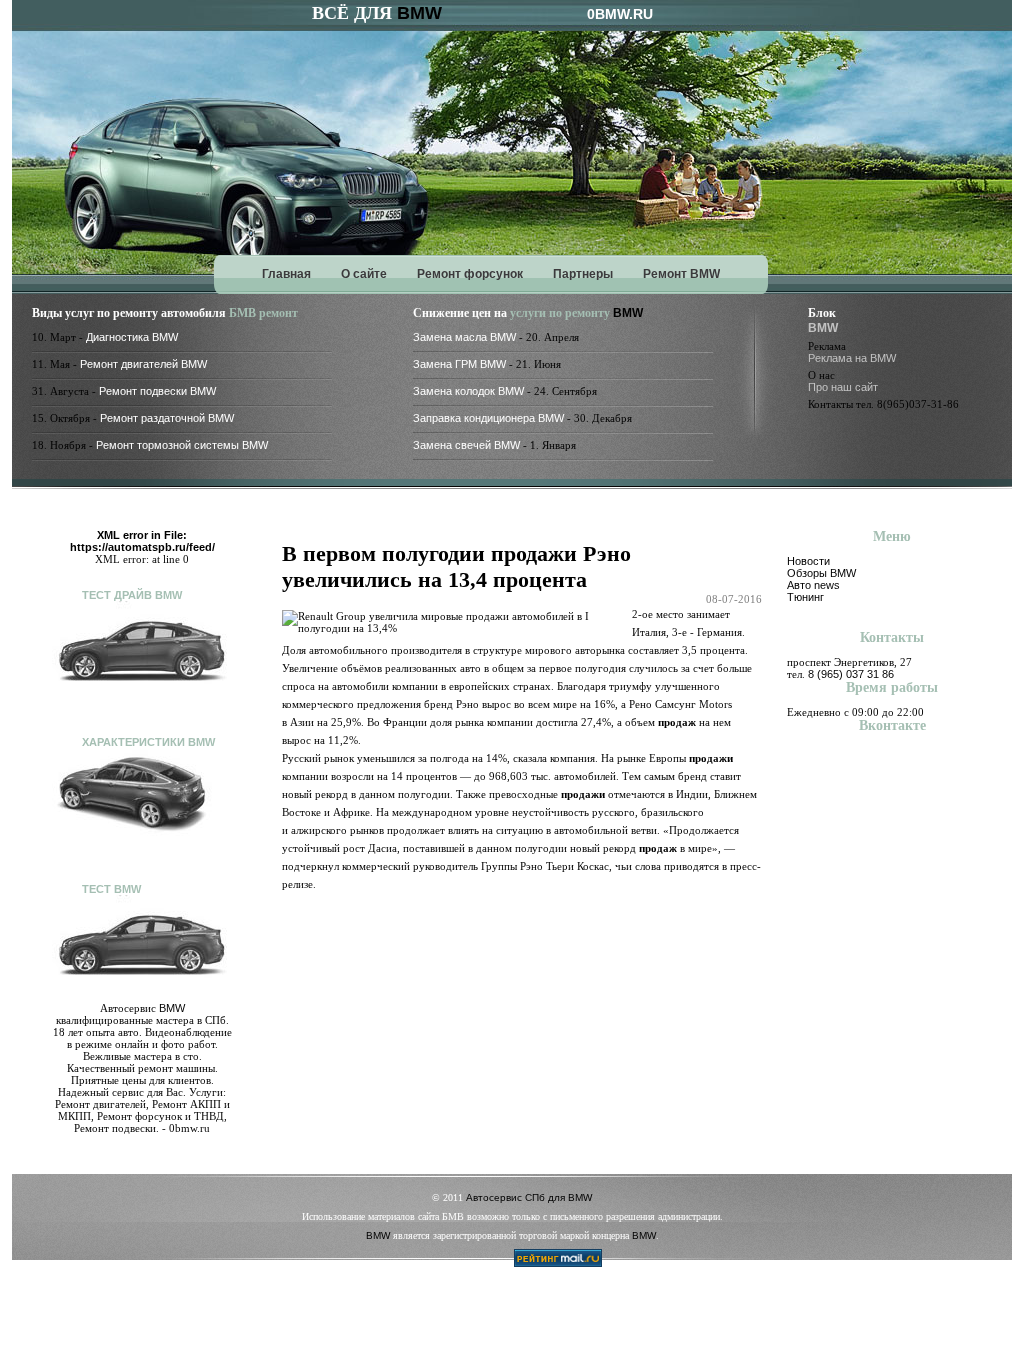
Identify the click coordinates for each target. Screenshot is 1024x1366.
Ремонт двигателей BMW (143, 364)
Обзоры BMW (821, 573)
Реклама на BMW (852, 358)
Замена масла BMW (464, 337)
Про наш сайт (843, 387)
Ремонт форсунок (470, 274)
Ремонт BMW (681, 274)
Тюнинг (805, 597)
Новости (808, 561)
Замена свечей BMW (466, 445)
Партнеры (583, 274)
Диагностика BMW (132, 337)
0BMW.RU (620, 14)
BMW (419, 13)
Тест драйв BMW (132, 595)
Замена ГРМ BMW (459, 364)
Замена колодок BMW (468, 391)
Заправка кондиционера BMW (488, 418)
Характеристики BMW (148, 742)
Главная (286, 274)
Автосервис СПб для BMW (529, 1197)
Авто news (813, 585)
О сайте (364, 274)
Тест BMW (111, 889)
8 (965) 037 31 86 (851, 674)
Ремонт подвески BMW (157, 391)
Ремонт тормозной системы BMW (182, 445)
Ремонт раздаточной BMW (167, 418)
